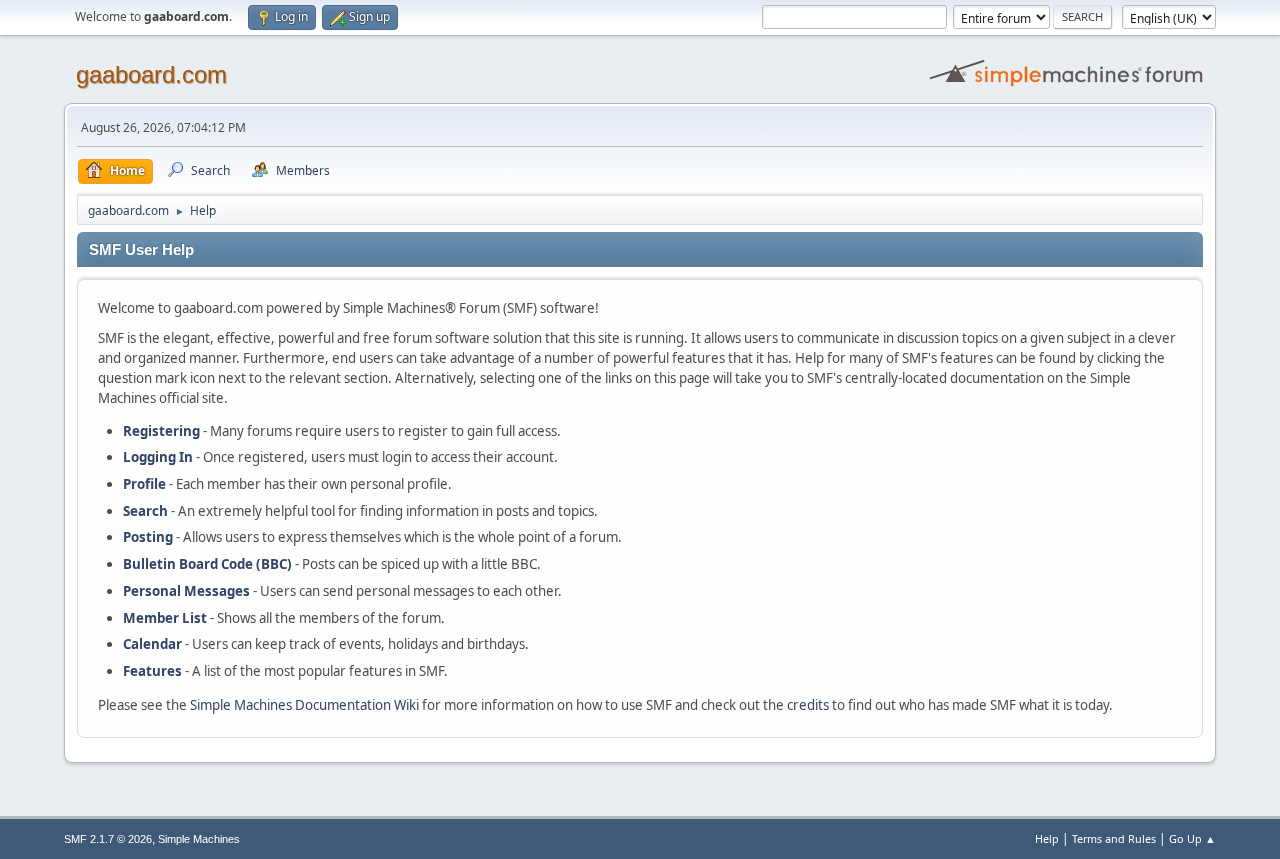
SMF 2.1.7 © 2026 (108, 839)
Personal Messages (186, 591)
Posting (148, 537)
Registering (161, 431)
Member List (166, 618)
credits (808, 705)
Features (152, 671)
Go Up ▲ (1192, 838)
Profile (144, 484)
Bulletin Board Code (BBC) (207, 564)
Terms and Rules (1114, 838)
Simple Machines (199, 839)
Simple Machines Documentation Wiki (304, 705)
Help (1047, 838)
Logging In (158, 457)
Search (145, 511)
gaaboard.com (151, 74)
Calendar (152, 644)
